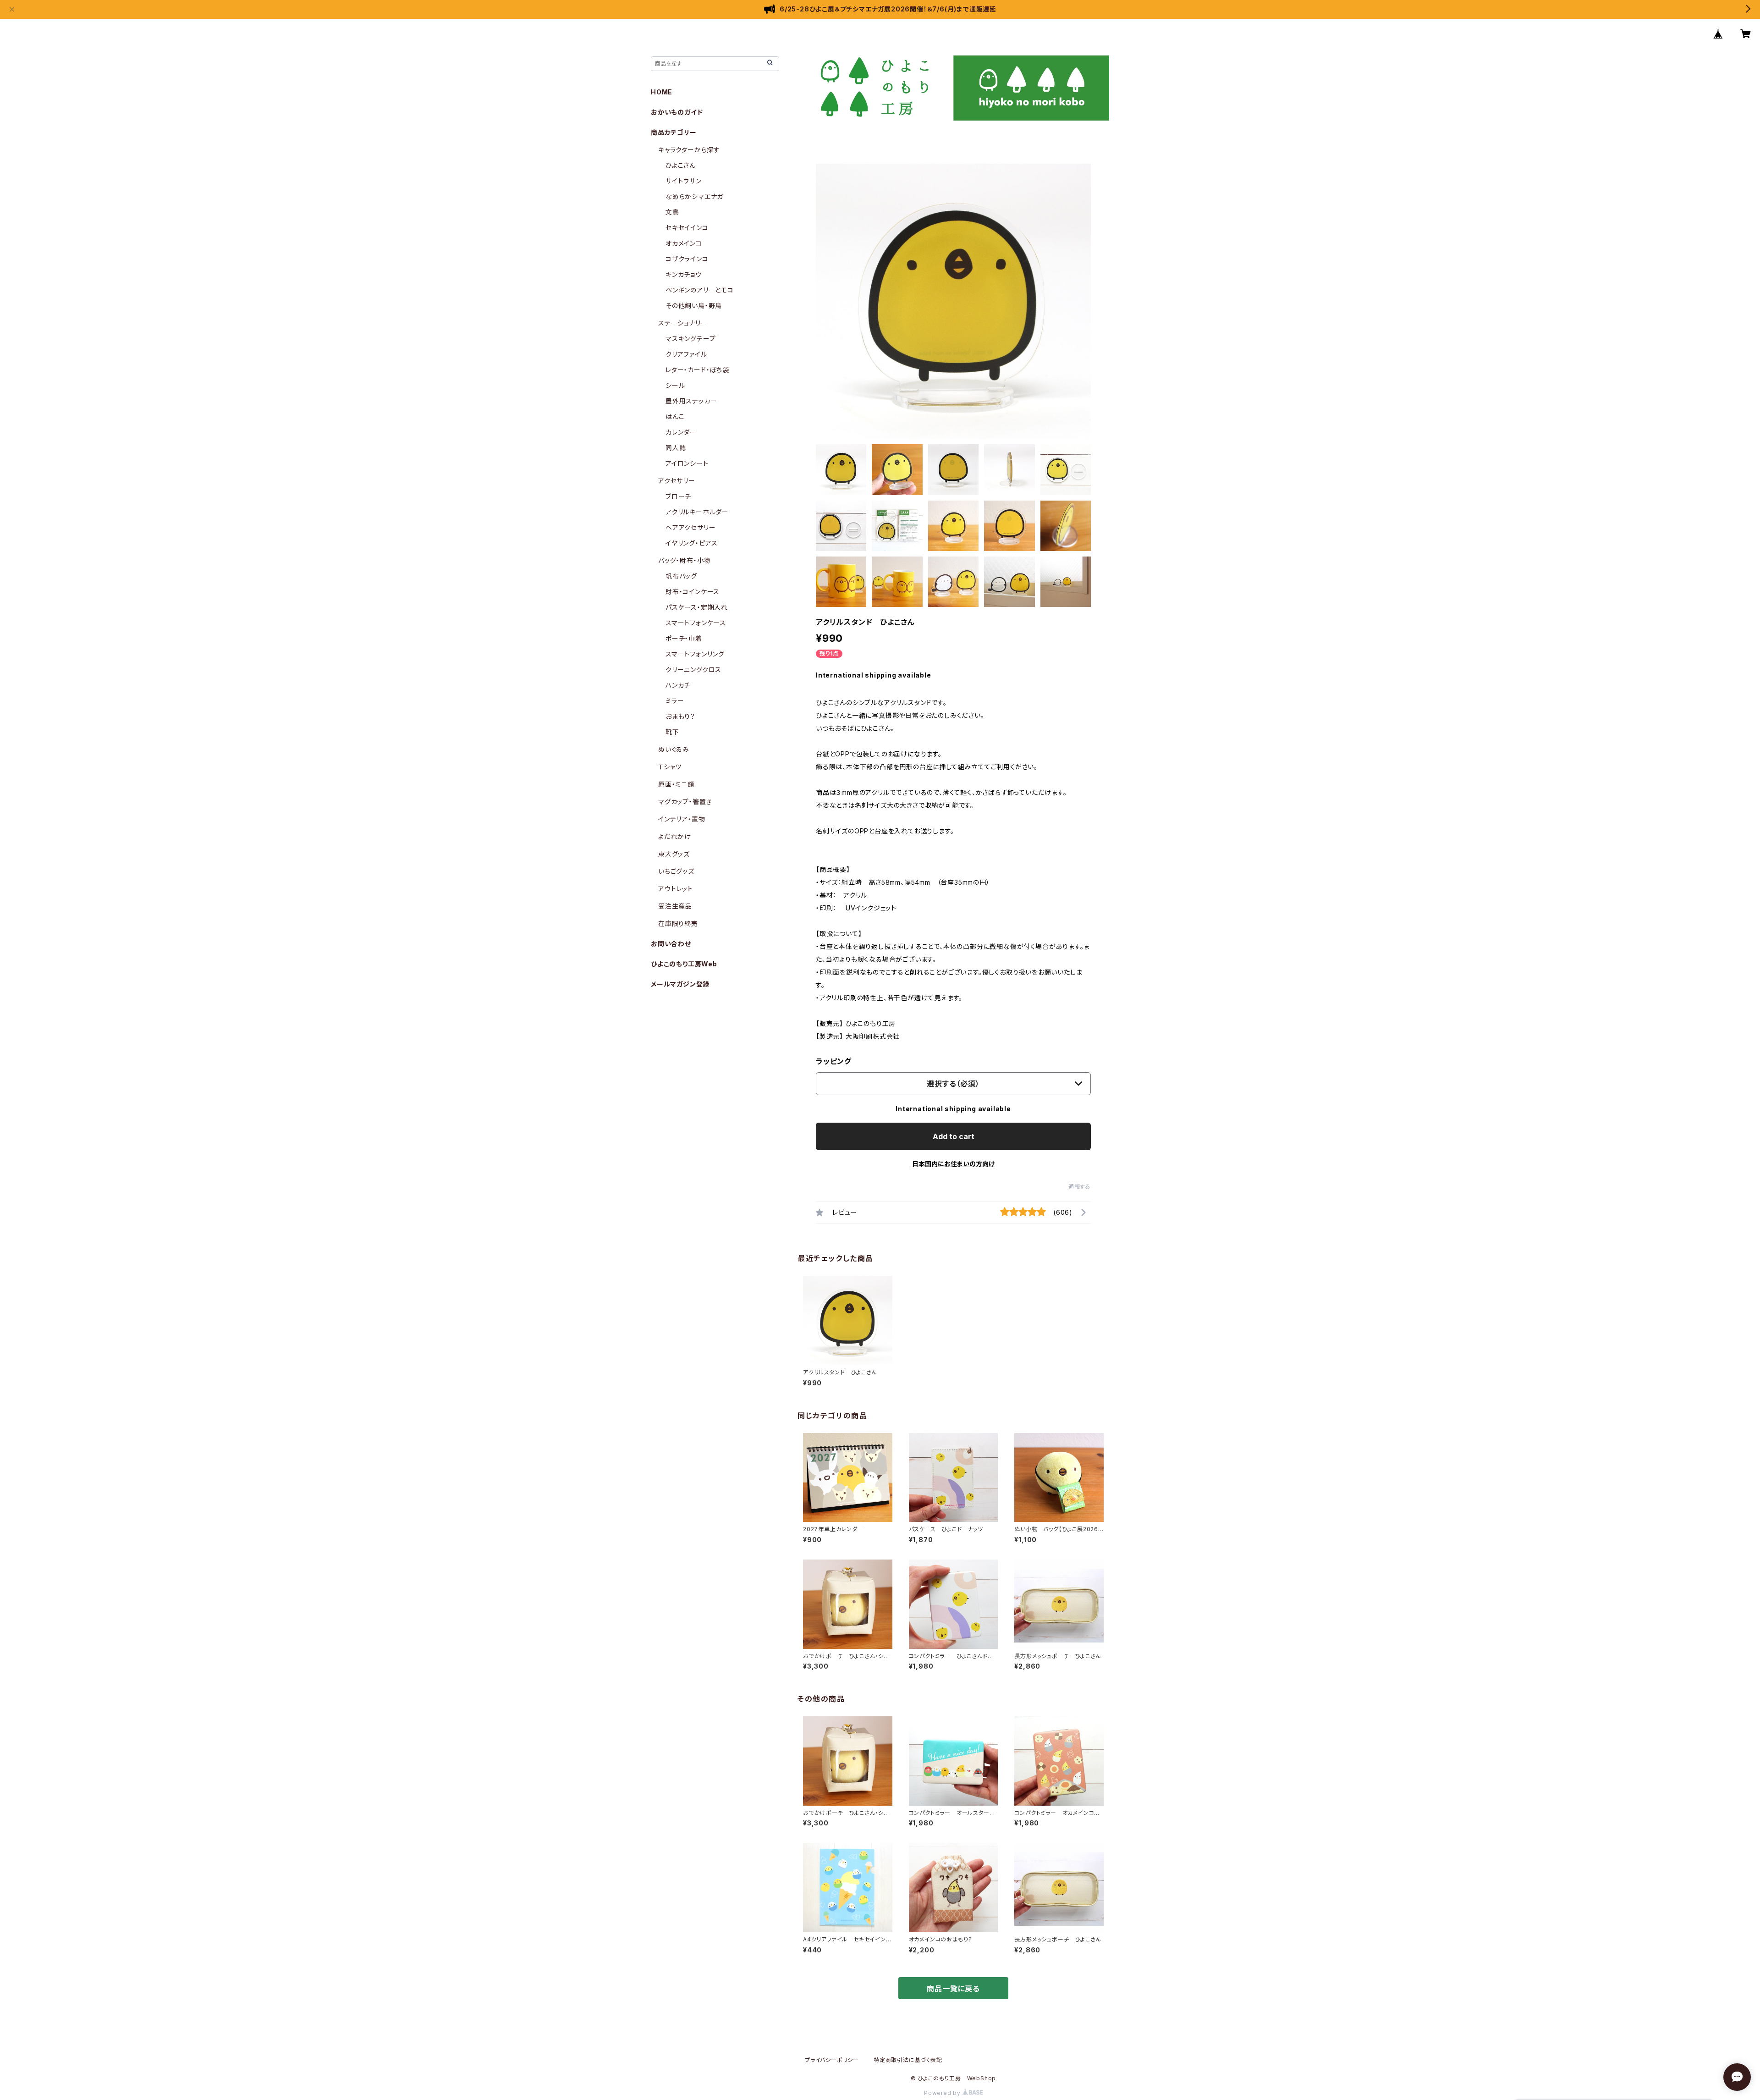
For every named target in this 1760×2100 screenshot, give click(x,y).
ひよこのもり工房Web (684, 964)
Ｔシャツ (670, 767)
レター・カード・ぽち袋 (697, 370)
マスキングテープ (690, 339)
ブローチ (678, 496)
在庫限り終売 (678, 923)
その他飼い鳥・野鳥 (694, 306)
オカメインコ (684, 243)
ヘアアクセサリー (690, 527)
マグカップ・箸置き (685, 802)
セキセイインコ (687, 228)
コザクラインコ (687, 259)
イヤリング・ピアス (692, 543)
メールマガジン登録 (680, 984)
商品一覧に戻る (953, 1989)
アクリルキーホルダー (697, 512)
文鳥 (672, 212)
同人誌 (676, 448)
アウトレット (676, 889)
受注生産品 (675, 906)
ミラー (675, 701)
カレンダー (681, 432)
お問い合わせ (671, 944)
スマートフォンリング (695, 654)
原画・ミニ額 (676, 784)
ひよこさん (681, 165)
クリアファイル (686, 354)
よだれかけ (675, 836)
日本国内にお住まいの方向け (953, 1164)
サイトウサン (684, 181)
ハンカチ (678, 685)
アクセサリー (677, 481)
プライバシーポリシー (832, 2060)
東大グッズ (674, 854)
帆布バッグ (681, 576)
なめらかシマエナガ (694, 196)
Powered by (943, 2093)
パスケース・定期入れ (697, 607)
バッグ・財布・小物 (684, 560)
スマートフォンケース (696, 623)
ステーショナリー (683, 323)
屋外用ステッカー (691, 401)
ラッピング (834, 1061)
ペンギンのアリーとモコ (700, 290)
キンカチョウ (684, 274)
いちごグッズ (676, 871)
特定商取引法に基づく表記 (908, 2060)
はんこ (675, 416)
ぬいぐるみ (674, 749)
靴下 (672, 732)
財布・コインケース (693, 592)
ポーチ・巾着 (684, 638)
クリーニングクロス (693, 670)
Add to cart (954, 1136)
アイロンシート (687, 463)
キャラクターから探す (689, 150)
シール (675, 385)
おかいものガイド (677, 112)
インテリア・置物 (682, 819)
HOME (662, 92)
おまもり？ (680, 716)
